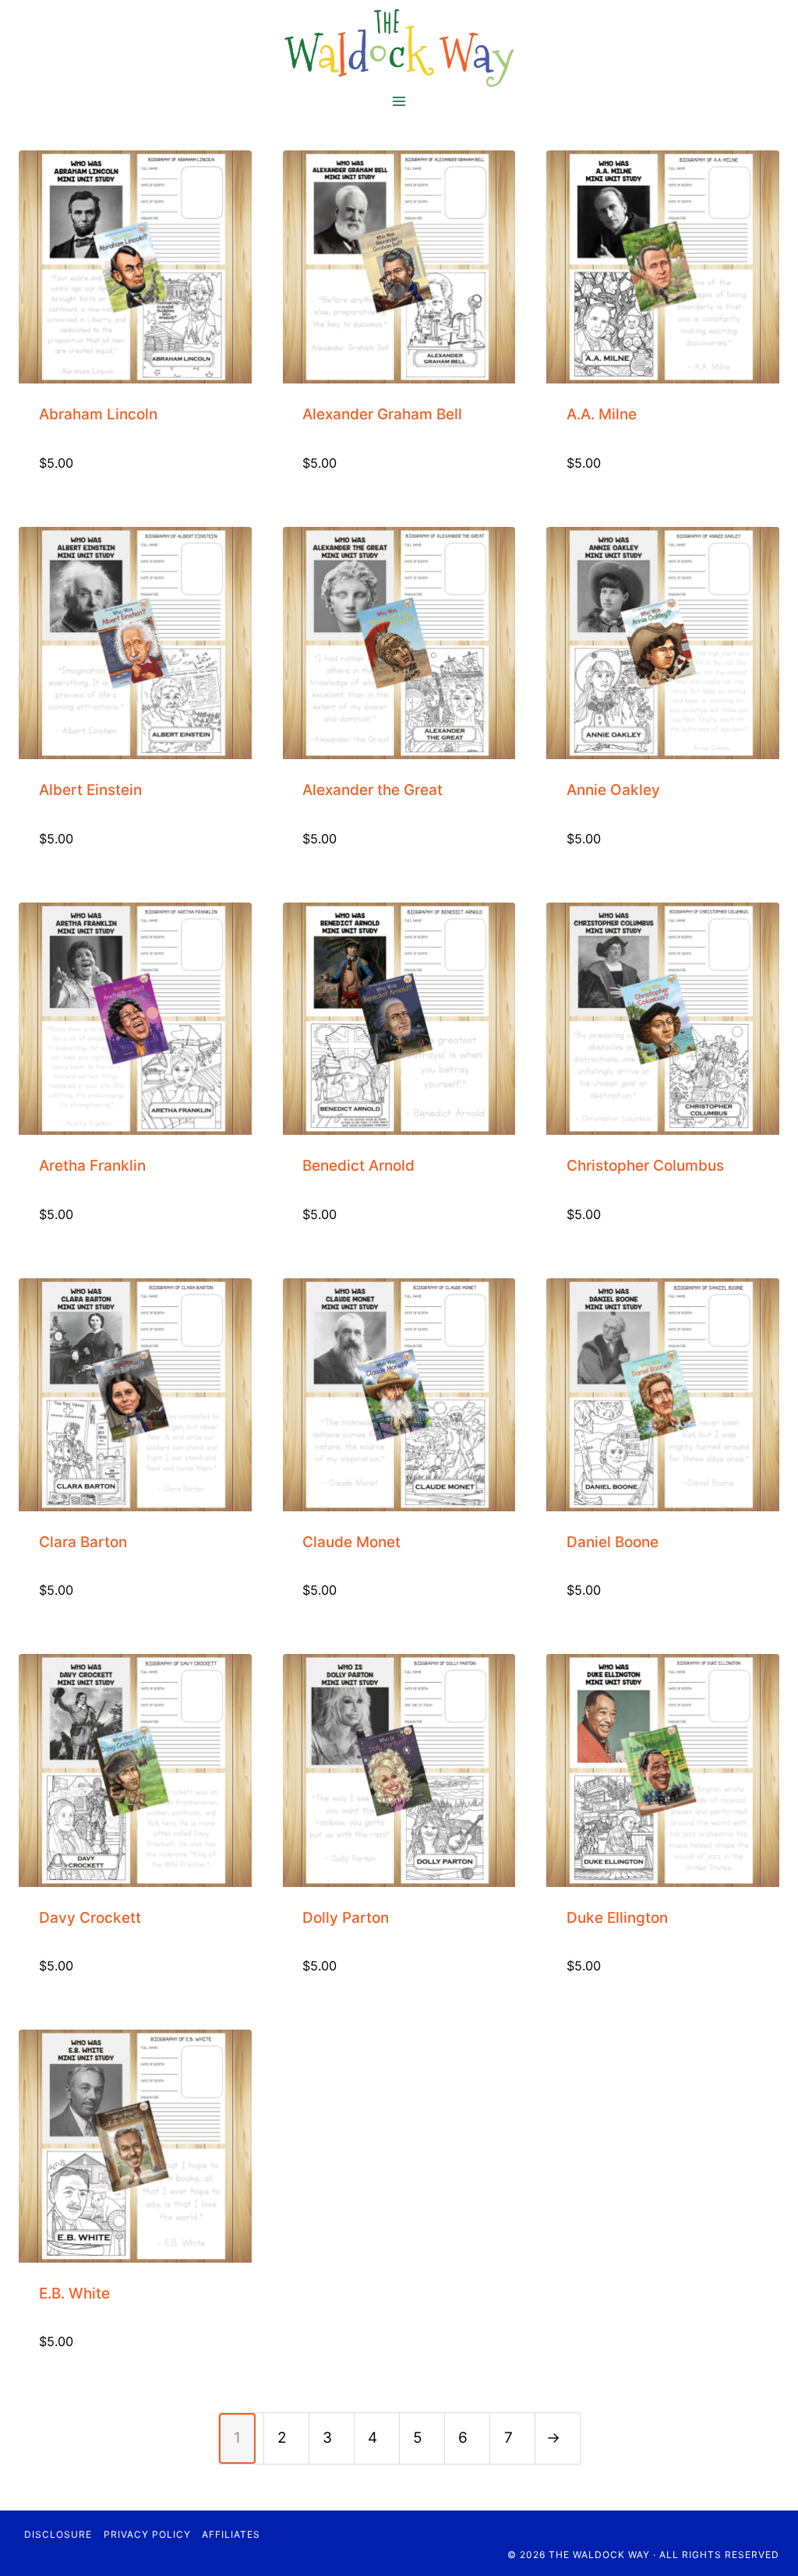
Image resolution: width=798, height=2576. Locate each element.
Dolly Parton (346, 1918)
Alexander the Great (373, 790)
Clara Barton (83, 1542)
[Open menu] (399, 101)
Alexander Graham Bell (382, 414)
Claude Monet (351, 1542)
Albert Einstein (90, 790)
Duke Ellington (617, 1918)
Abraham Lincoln (98, 414)
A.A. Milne (602, 414)
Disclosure (58, 2534)
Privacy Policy (147, 2534)
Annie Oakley (613, 790)
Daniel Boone (613, 1542)
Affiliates (231, 2534)
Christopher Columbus (645, 1166)
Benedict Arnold (358, 1166)
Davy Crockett (90, 1918)
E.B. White (74, 2293)
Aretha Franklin (92, 1166)
